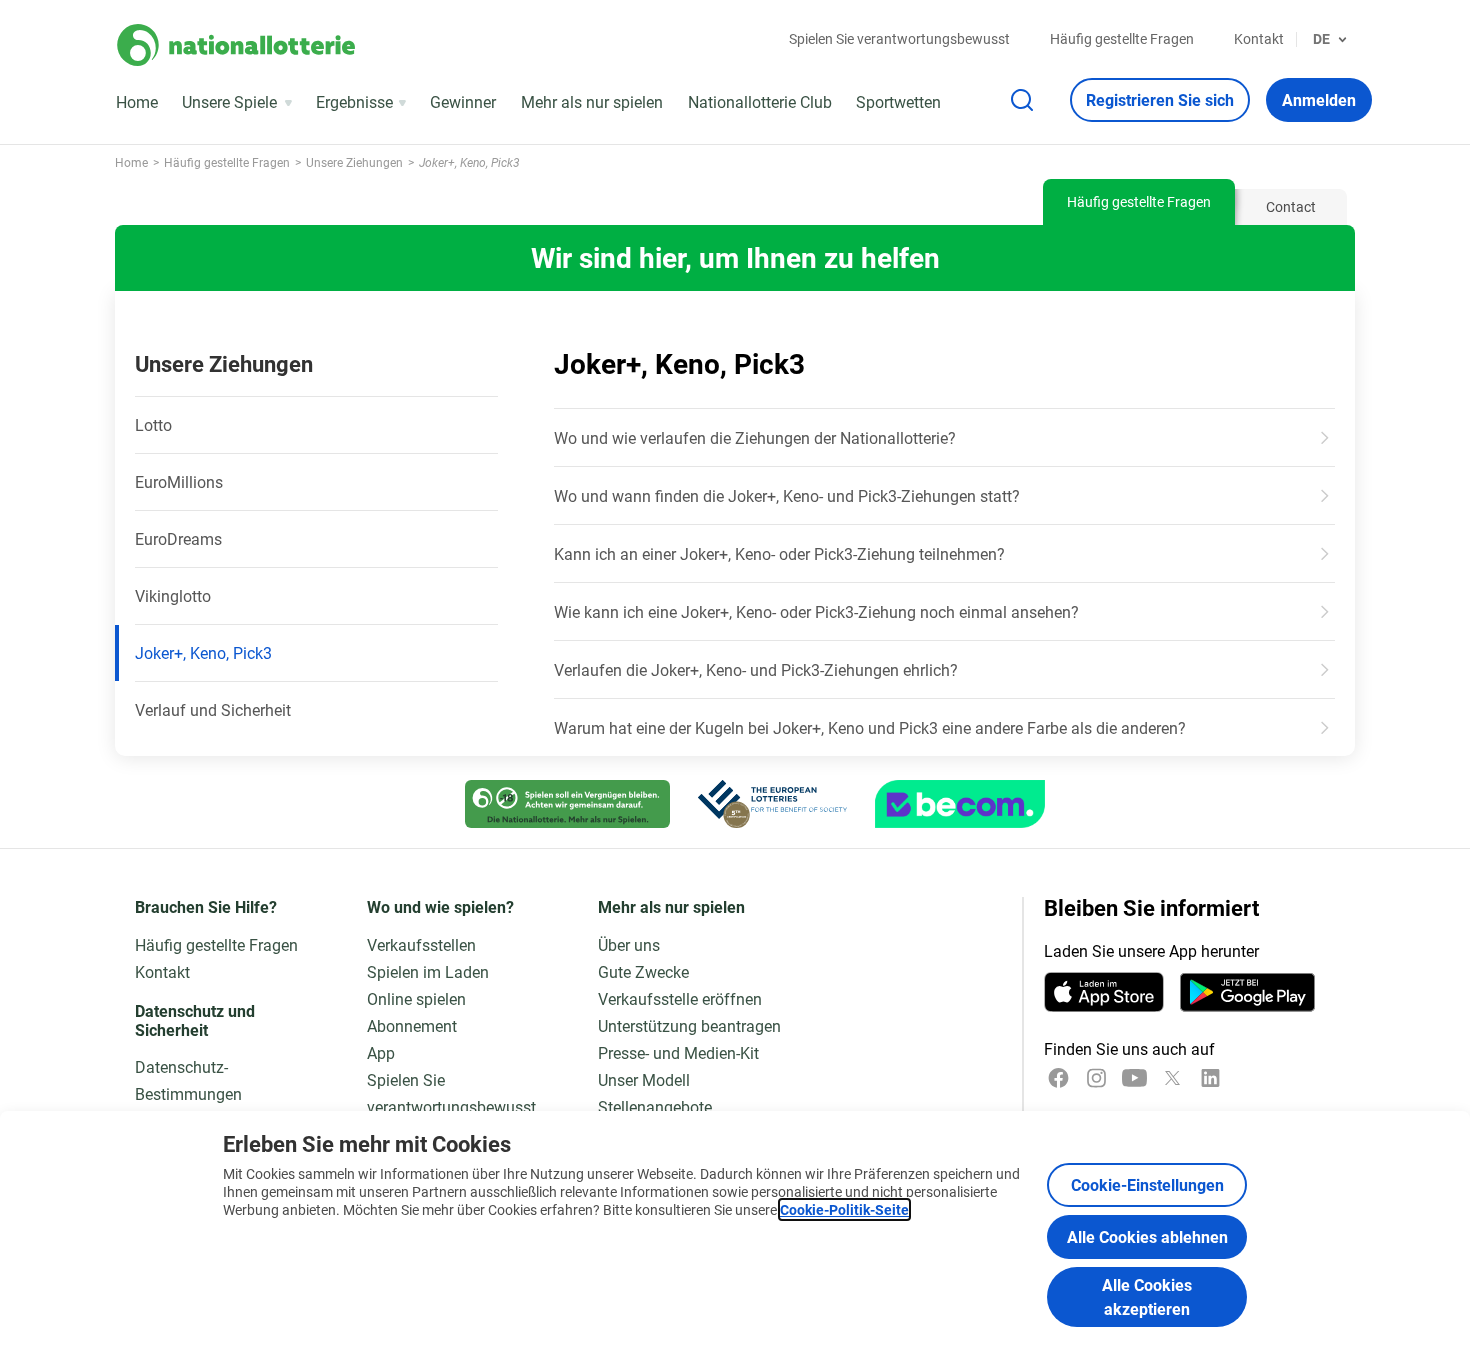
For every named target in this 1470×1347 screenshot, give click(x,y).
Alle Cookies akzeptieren (1147, 1296)
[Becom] (960, 804)
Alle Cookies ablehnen (1147, 1236)
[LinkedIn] (1210, 1078)
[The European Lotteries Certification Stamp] (772, 804)
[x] (1172, 1078)
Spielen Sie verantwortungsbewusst (899, 38)
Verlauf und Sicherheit (213, 709)
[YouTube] (1134, 1078)
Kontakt (1259, 38)
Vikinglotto (173, 595)
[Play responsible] (567, 804)
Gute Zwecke (643, 971)
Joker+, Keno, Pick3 (203, 652)
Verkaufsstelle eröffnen (680, 998)
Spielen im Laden (428, 971)
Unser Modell (644, 1079)
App (381, 1052)
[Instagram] (1096, 1078)
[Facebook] (1058, 1078)
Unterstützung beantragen (689, 1025)
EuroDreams (178, 538)
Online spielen (416, 998)
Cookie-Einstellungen (1147, 1184)
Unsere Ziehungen (224, 363)
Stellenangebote (655, 1106)
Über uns (629, 944)
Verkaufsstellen (421, 944)
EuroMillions (179, 481)
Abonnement (412, 1025)
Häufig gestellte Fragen (1122, 38)
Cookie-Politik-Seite (844, 1209)
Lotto (153, 424)
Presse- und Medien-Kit (678, 1052)
